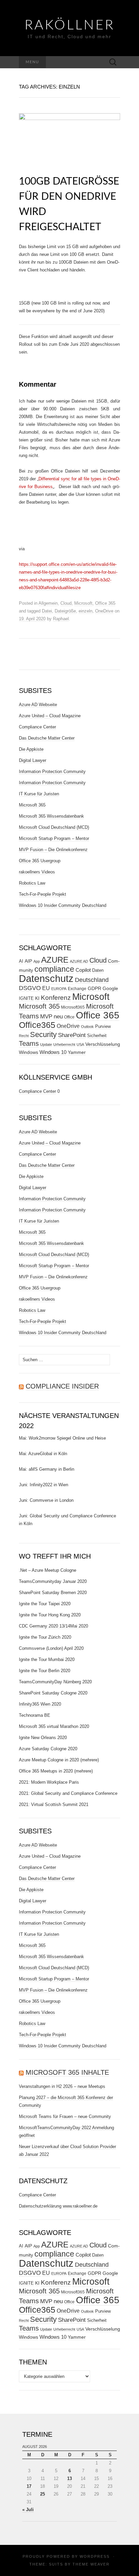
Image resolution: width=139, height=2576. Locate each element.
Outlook (87, 1027)
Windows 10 (53, 1052)
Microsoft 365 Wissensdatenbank (51, 816)
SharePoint (72, 1035)
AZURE (55, 960)
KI (37, 998)
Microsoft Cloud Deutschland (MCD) (54, 827)
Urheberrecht (64, 1044)
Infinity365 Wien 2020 (40, 1704)
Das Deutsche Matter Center (47, 738)
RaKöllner (70, 25)
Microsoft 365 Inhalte (67, 2072)
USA (80, 1044)
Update (46, 1044)
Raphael (61, 619)
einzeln (86, 611)
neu (58, 1017)
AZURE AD (79, 961)
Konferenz (56, 998)
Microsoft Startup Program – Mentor (54, 838)
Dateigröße (65, 611)
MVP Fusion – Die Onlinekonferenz (53, 850)
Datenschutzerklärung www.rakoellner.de (58, 2206)
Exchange (77, 989)
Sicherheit (97, 1036)
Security (43, 1034)
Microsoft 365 (32, 805)
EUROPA (59, 989)
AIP (28, 961)
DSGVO (30, 988)
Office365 (37, 1025)
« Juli (28, 2510)
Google (110, 989)
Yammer (77, 1052)
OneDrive (104, 611)
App (37, 961)
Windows (29, 1052)
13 (69, 2478)
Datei (47, 611)
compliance (54, 969)
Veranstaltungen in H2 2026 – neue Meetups (62, 2086)
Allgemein (48, 603)
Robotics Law (32, 883)
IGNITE (26, 998)
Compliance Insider (62, 1386)
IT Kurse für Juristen (39, 794)
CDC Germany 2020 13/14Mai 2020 (53, 1626)
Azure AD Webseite (38, 705)
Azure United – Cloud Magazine (50, 716)
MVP (46, 1017)
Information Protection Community (52, 772)
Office (69, 1017)
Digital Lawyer (33, 760)
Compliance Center (37, 727)
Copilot (83, 970)
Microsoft (83, 603)
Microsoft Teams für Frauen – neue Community (65, 2116)
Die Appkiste (31, 749)
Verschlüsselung (103, 1044)
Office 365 (105, 603)
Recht (24, 1036)
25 (43, 2494)
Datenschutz (46, 978)
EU (46, 988)
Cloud (66, 603)
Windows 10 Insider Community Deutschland (63, 905)
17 (29, 2486)
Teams (29, 1043)
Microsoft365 (73, 1007)
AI (21, 961)
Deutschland (92, 980)
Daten (98, 970)
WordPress (95, 2556)
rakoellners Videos (37, 872)
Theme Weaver (91, 2564)
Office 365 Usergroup (40, 861)
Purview (103, 1026)
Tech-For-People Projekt (43, 894)
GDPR (94, 988)
